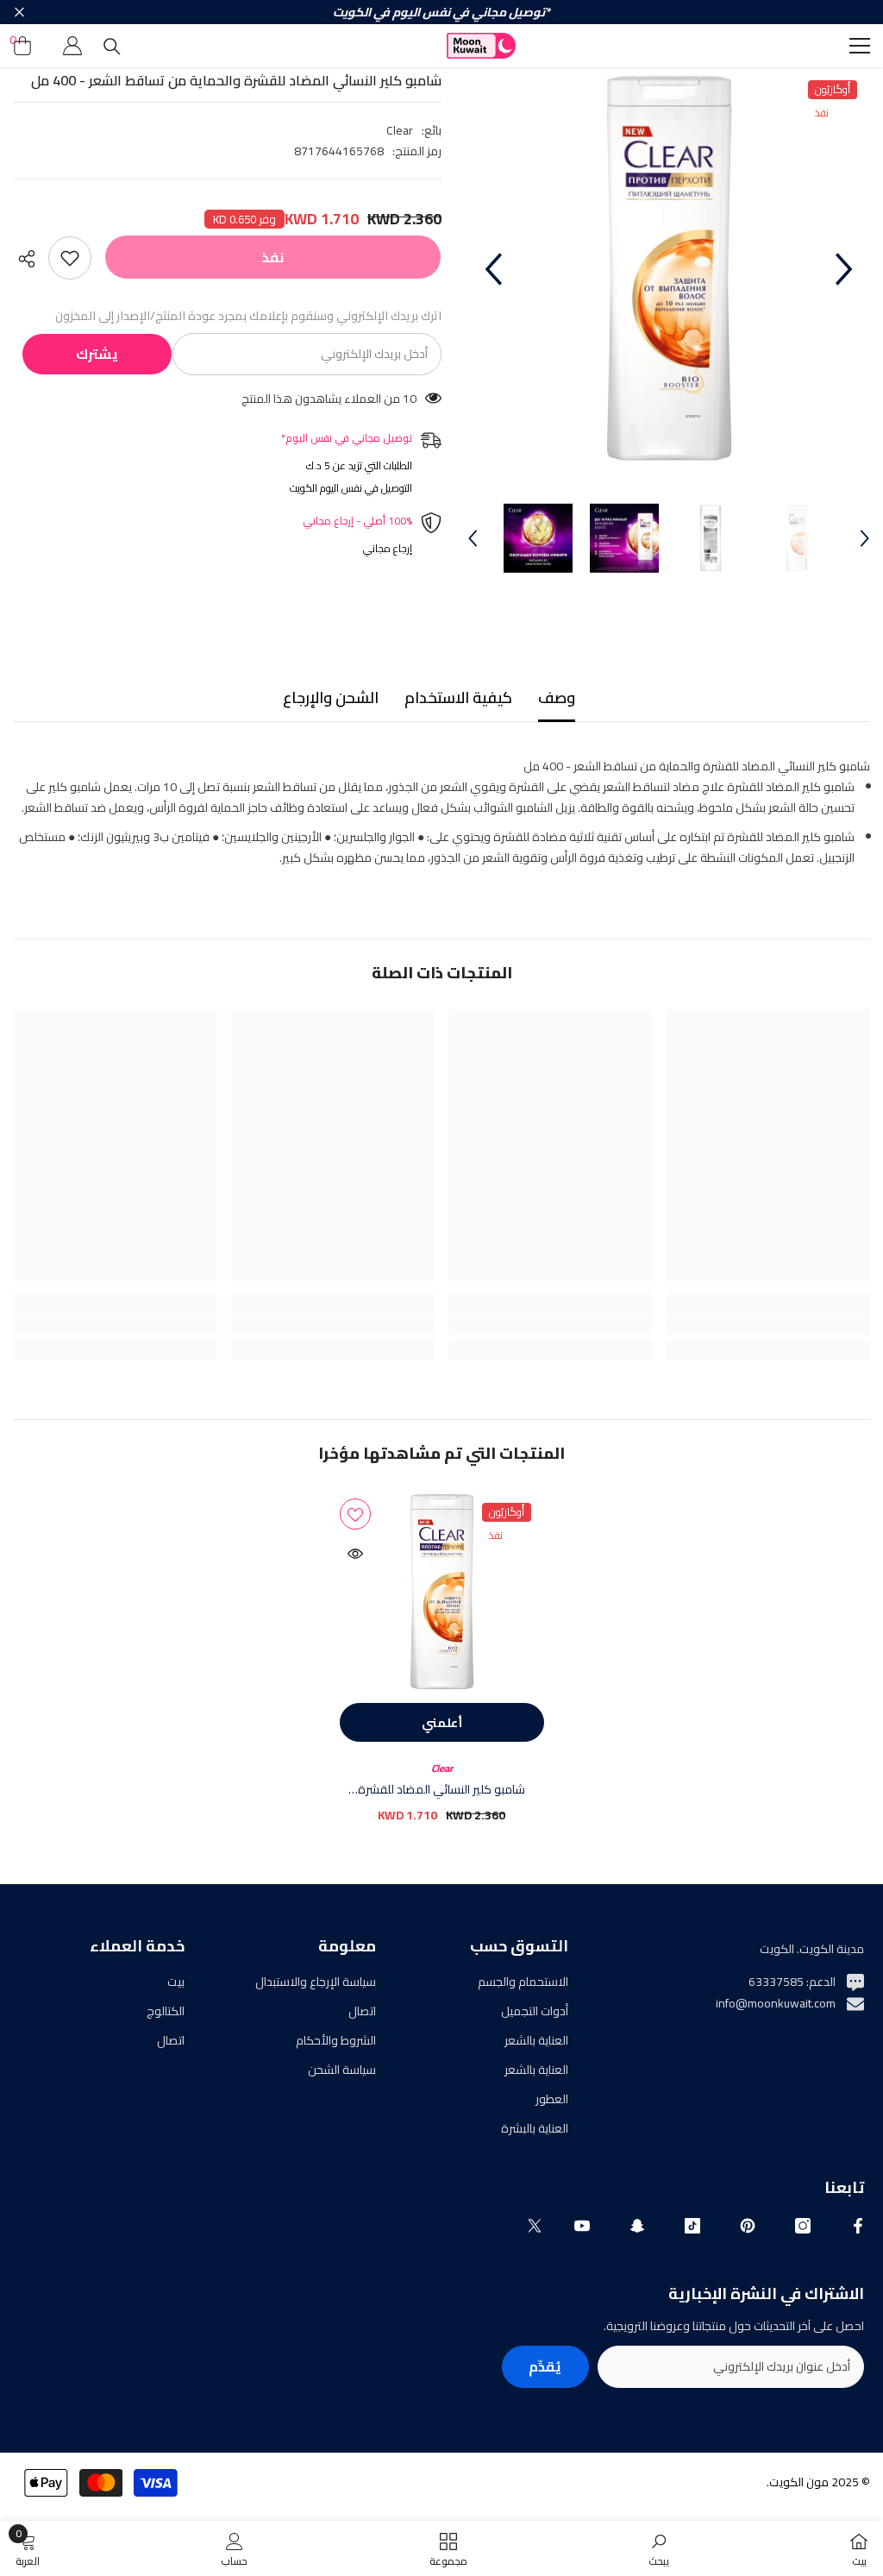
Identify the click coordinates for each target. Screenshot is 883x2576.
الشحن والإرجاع (331, 697)
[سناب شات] (637, 2226)
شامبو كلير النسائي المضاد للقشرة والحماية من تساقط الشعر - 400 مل (442, 1789)
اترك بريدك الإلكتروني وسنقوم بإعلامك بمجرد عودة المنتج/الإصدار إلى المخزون (248, 316)
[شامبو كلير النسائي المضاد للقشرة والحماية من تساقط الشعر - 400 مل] (442, 1592)
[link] (769, 1324)
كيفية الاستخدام (458, 697)
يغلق (19, 13)
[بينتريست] (748, 2226)
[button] (493, 269)
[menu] (860, 46)
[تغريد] (535, 2226)
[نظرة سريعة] (355, 1554)
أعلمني (442, 1723)
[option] (669, 269)
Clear (400, 130)
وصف (557, 697)
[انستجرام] (803, 2226)
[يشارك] (31, 259)
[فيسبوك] (858, 2226)
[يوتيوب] (582, 2226)
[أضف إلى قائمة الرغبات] (70, 258)
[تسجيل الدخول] (72, 46)
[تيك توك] (692, 2226)
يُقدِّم (545, 2366)
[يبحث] (112, 47)
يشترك (97, 354)
